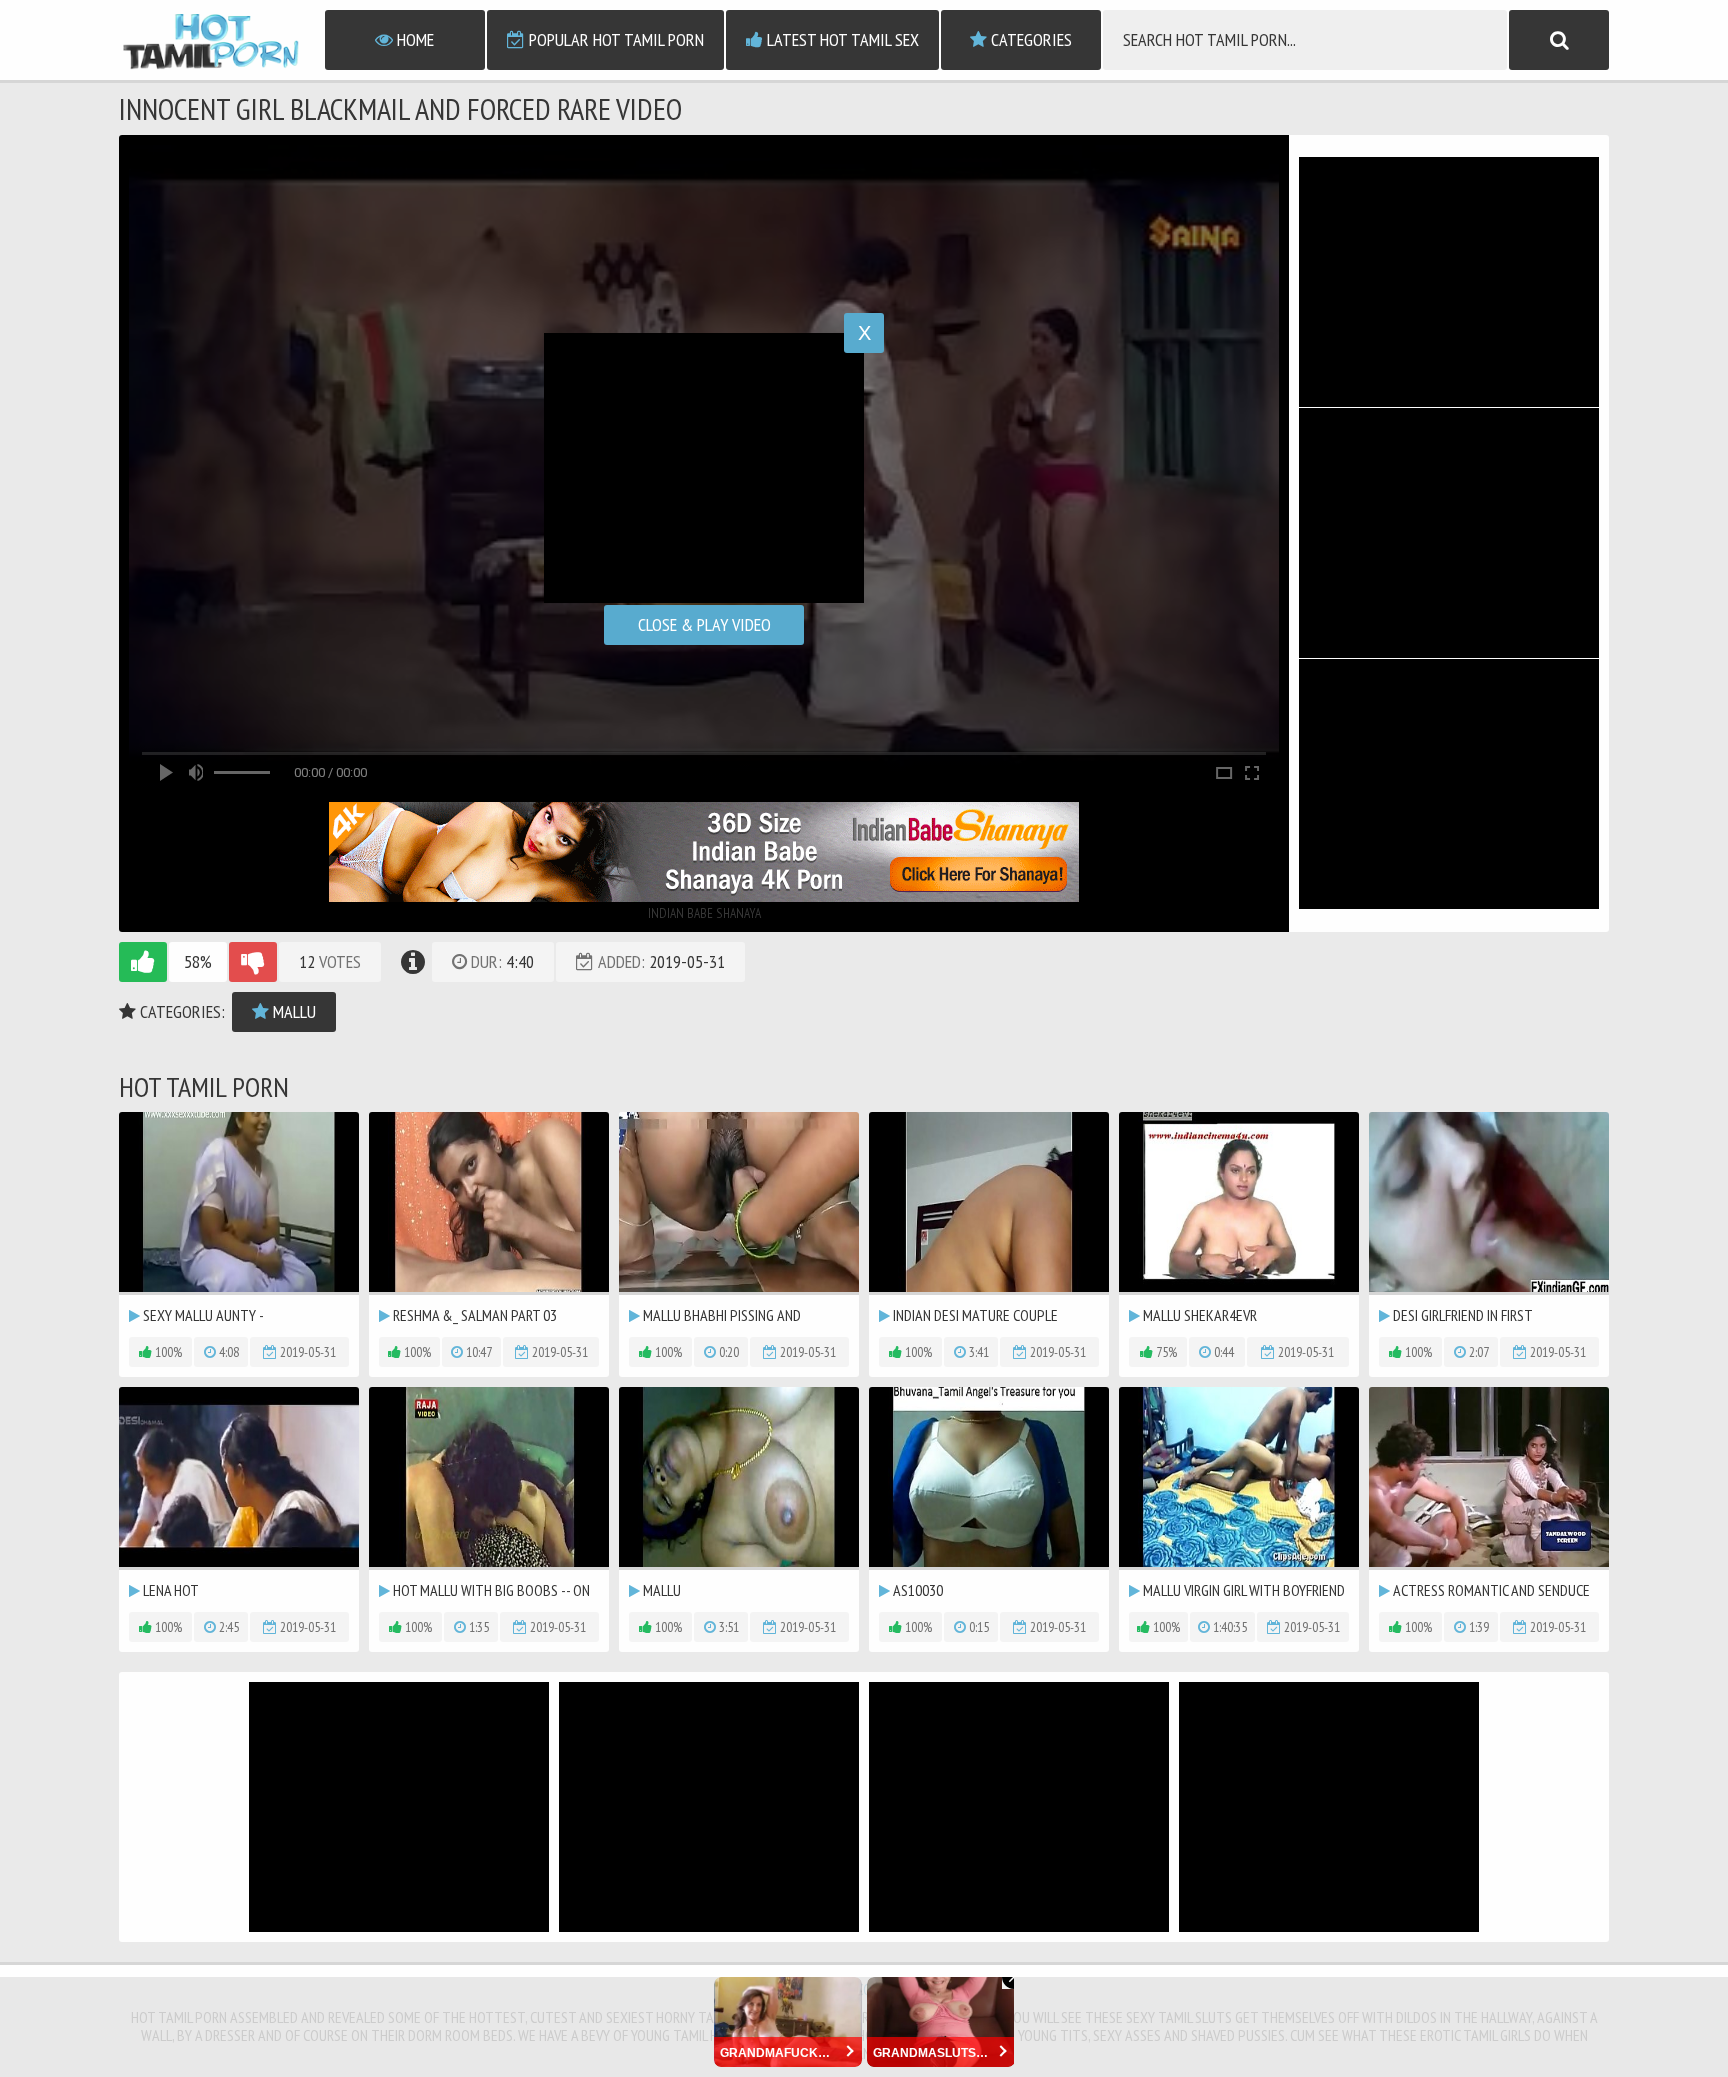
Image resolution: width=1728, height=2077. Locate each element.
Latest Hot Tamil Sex (841, 39)
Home (413, 39)
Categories (1029, 39)
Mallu (292, 1011)
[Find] (1559, 40)
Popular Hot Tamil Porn (614, 39)
